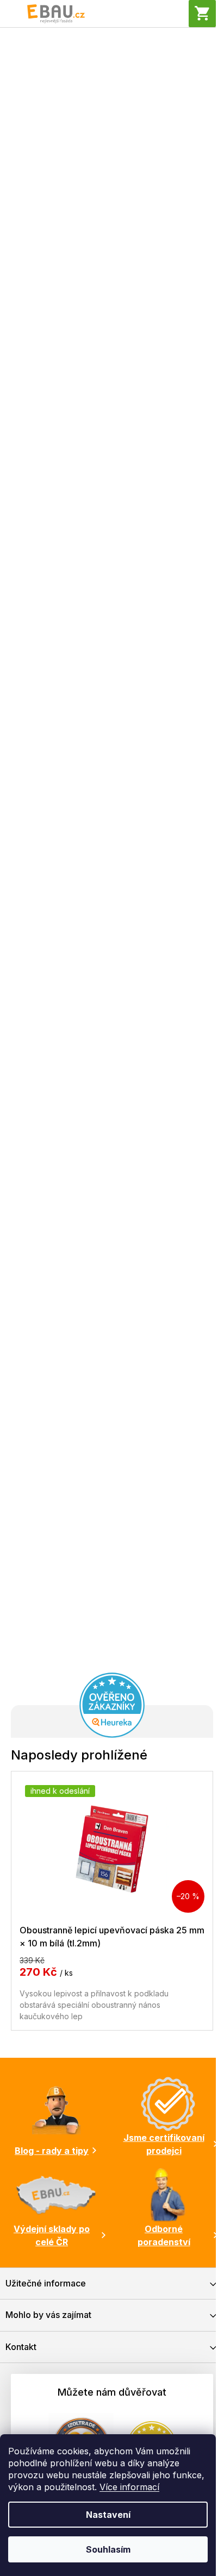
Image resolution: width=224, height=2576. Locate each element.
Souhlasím (108, 2549)
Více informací (129, 2487)
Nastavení (108, 2515)
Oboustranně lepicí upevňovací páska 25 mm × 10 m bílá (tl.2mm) (112, 1936)
